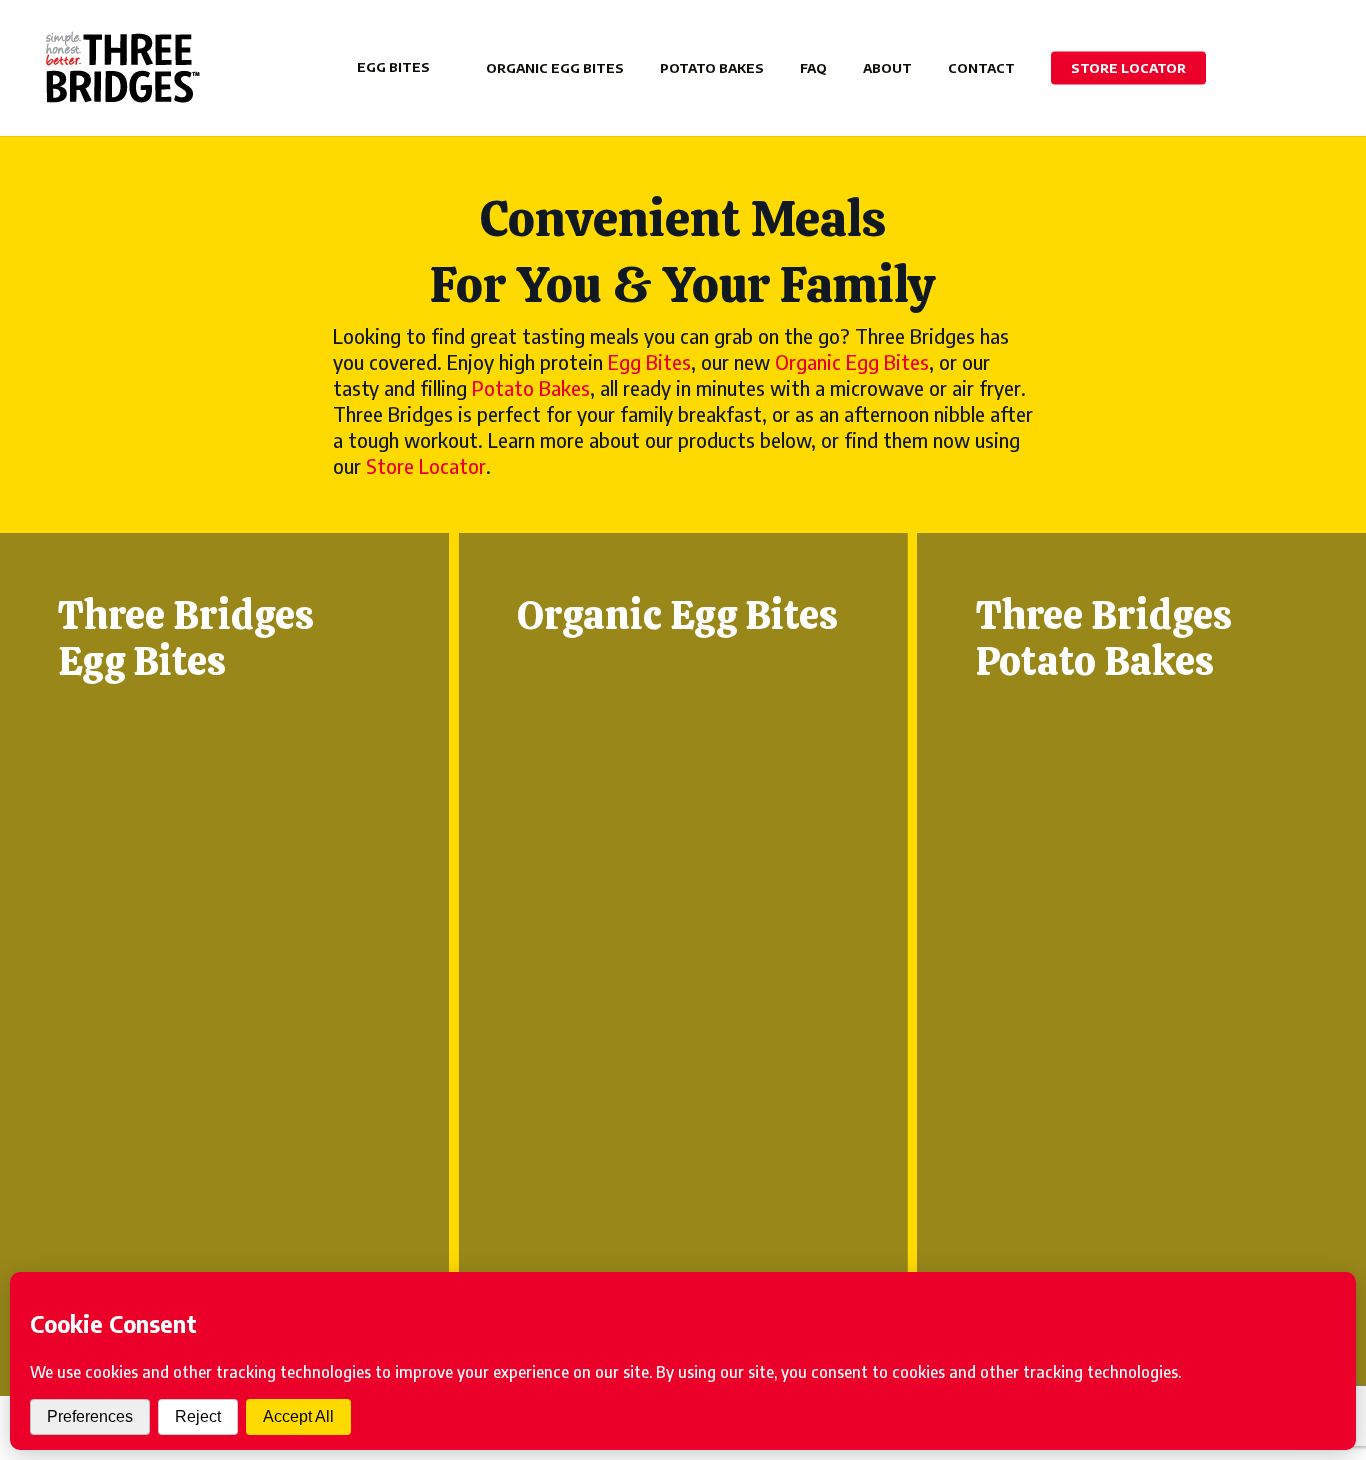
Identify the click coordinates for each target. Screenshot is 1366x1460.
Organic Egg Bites (852, 361)
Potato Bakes (531, 387)
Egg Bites (649, 361)
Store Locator (426, 465)
